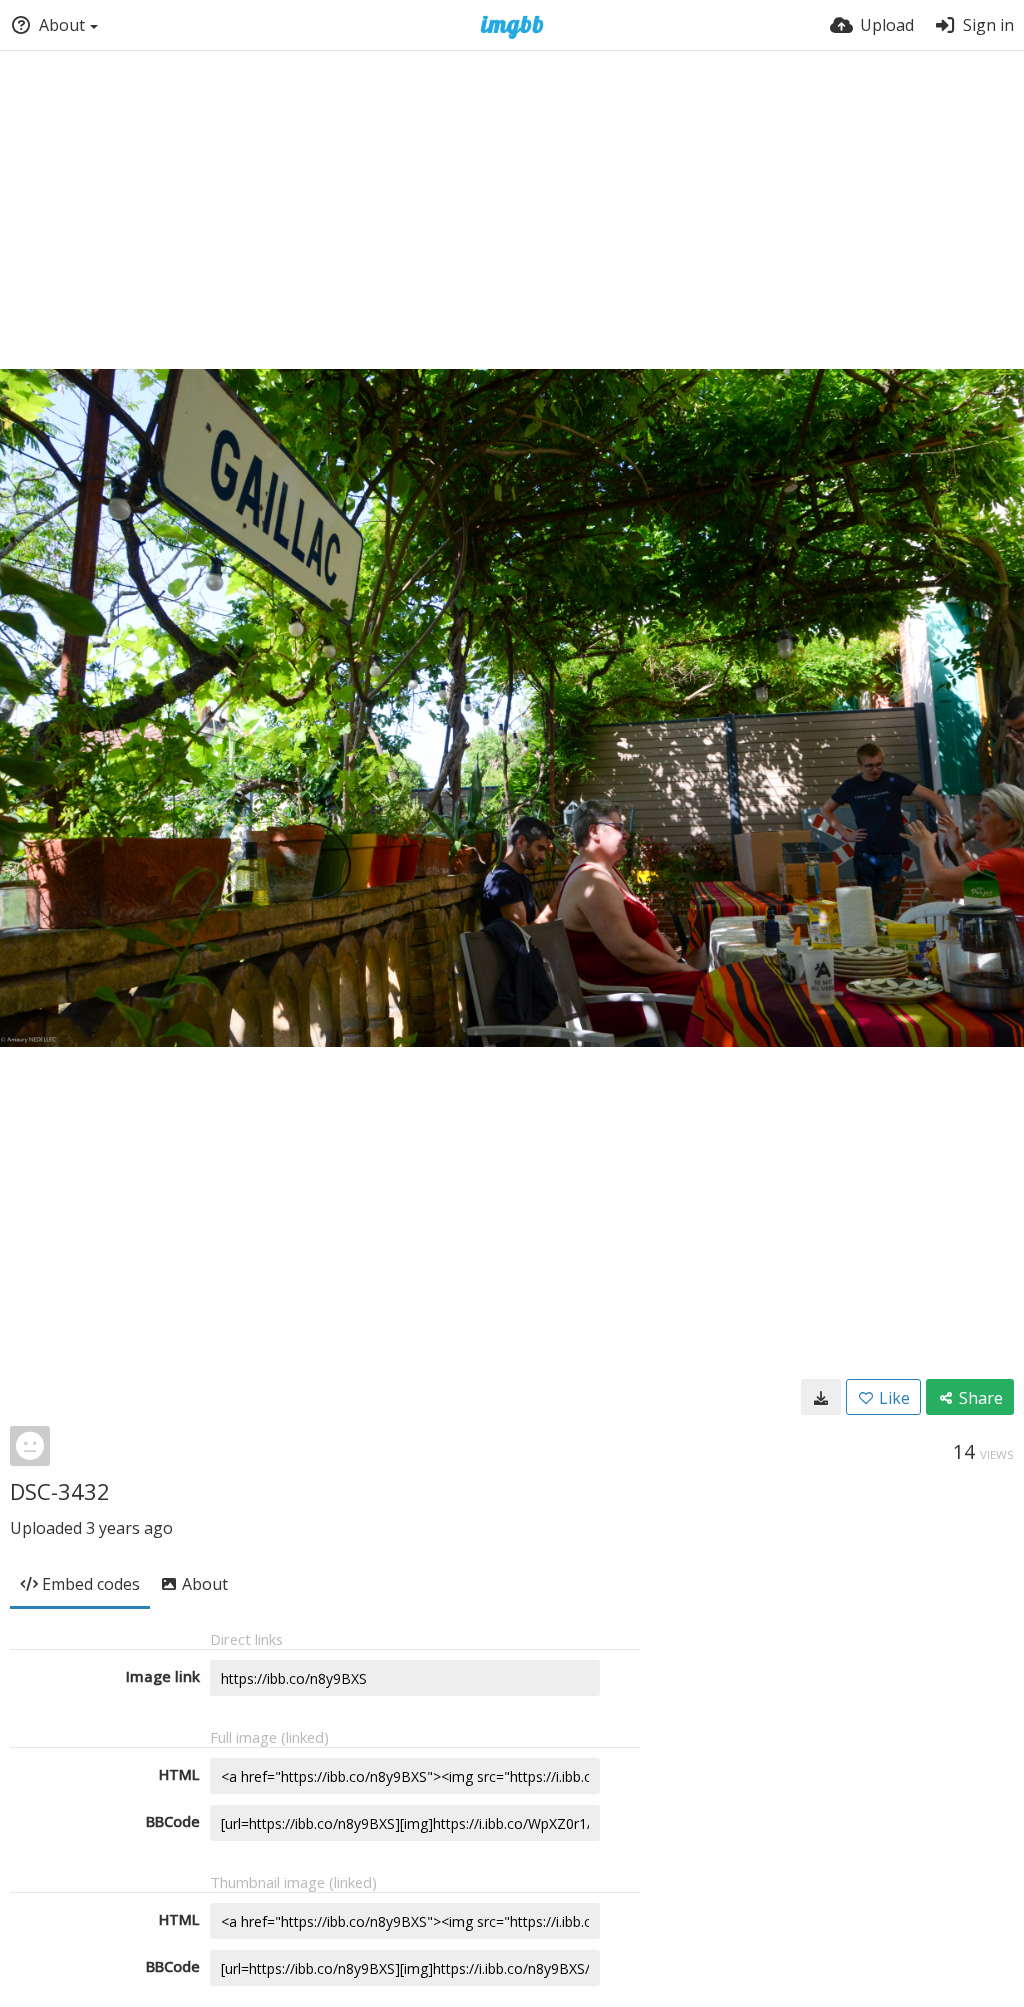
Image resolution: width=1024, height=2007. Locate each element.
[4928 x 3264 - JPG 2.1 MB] (821, 1397)
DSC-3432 (60, 1491)
